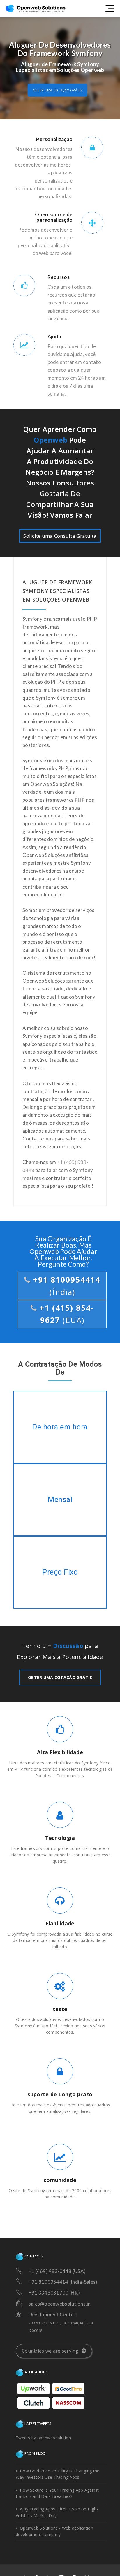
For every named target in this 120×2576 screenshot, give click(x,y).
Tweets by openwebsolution (43, 2438)
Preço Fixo (60, 1572)
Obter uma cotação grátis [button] (58, 90)
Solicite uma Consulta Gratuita (60, 536)
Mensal (60, 1500)
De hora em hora (60, 1427)
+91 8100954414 (65, 1286)
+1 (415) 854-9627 (66, 1314)
